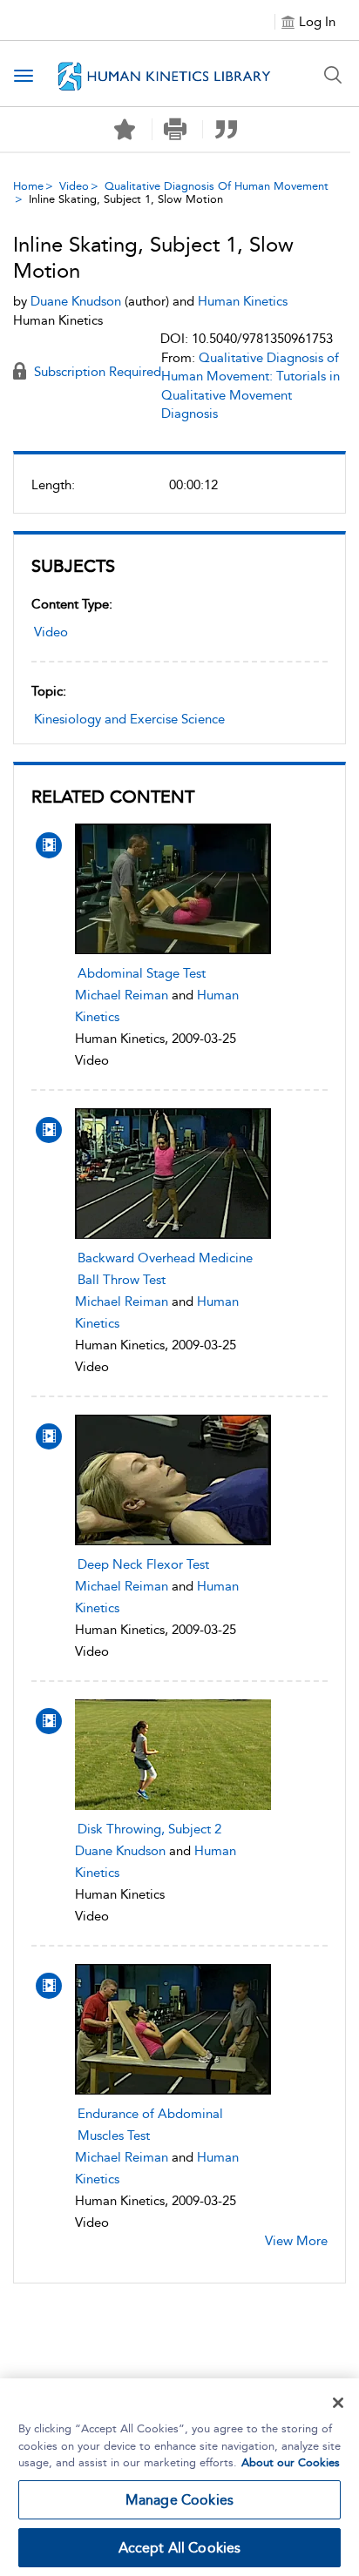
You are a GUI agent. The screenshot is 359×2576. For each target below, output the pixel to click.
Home (28, 186)
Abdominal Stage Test (142, 973)
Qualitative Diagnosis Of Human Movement (217, 186)
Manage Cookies (179, 2500)
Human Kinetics (243, 301)
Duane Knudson (120, 1851)
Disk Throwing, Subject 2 (149, 1829)
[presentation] (173, 889)
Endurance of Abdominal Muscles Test (150, 2125)
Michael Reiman (122, 995)
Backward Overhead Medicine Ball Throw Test (165, 1269)
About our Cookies (291, 2462)
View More (296, 2241)
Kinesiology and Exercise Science (129, 719)
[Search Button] (333, 75)
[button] (176, 129)
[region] (179, 2477)
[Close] (338, 2403)
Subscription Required (96, 372)
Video (74, 186)
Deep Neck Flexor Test (143, 1564)
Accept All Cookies (180, 2548)
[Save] (125, 130)
